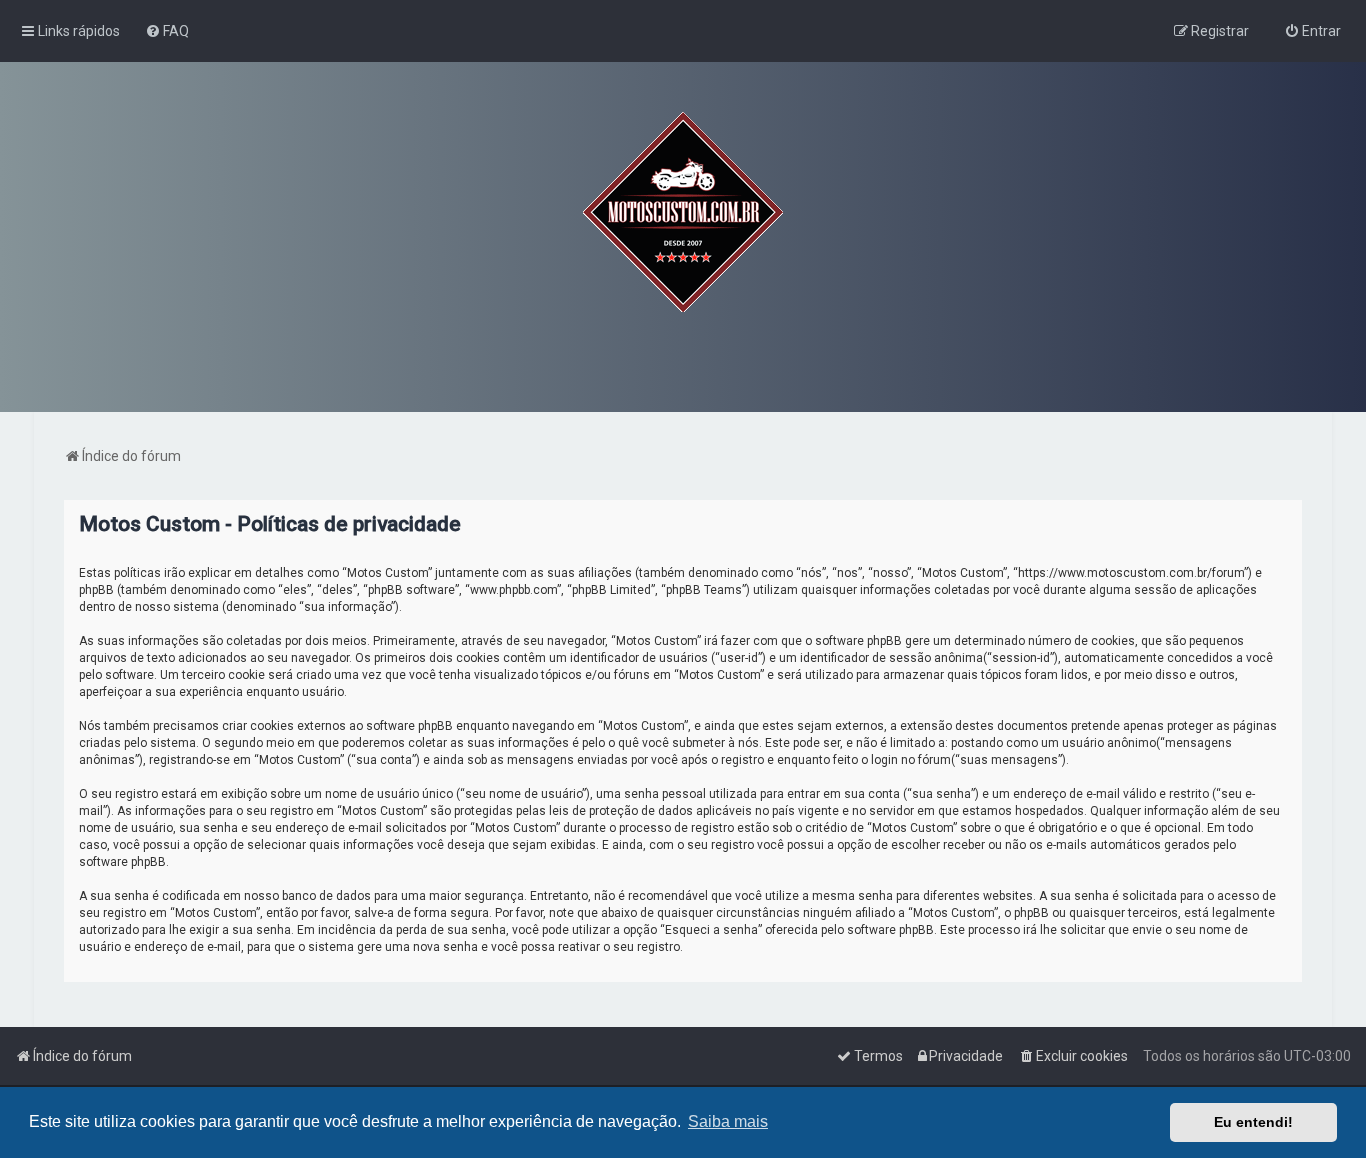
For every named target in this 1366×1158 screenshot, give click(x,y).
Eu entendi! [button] (1253, 1122)
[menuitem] (167, 31)
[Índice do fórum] (683, 212)
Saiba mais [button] (728, 1121)
